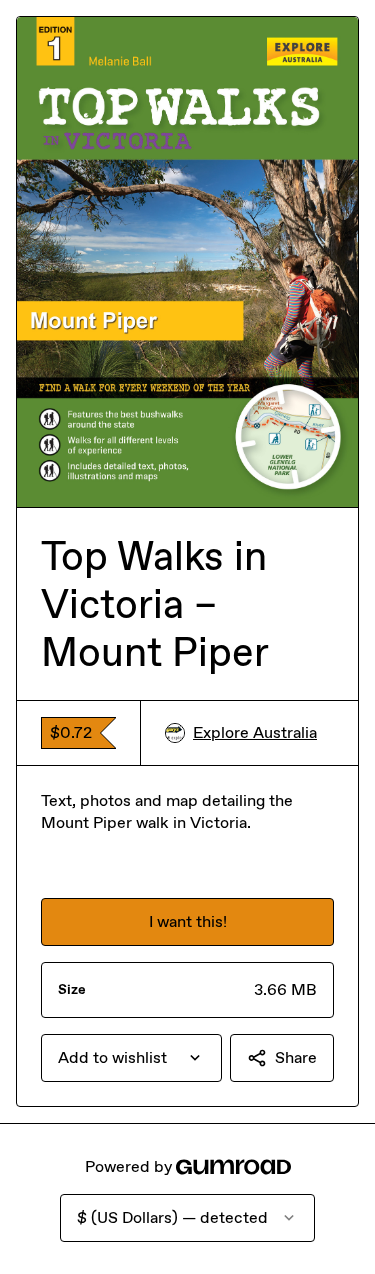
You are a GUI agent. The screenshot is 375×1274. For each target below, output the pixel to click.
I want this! (188, 921)
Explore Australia (255, 732)
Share (296, 1057)
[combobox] (131, 1058)
